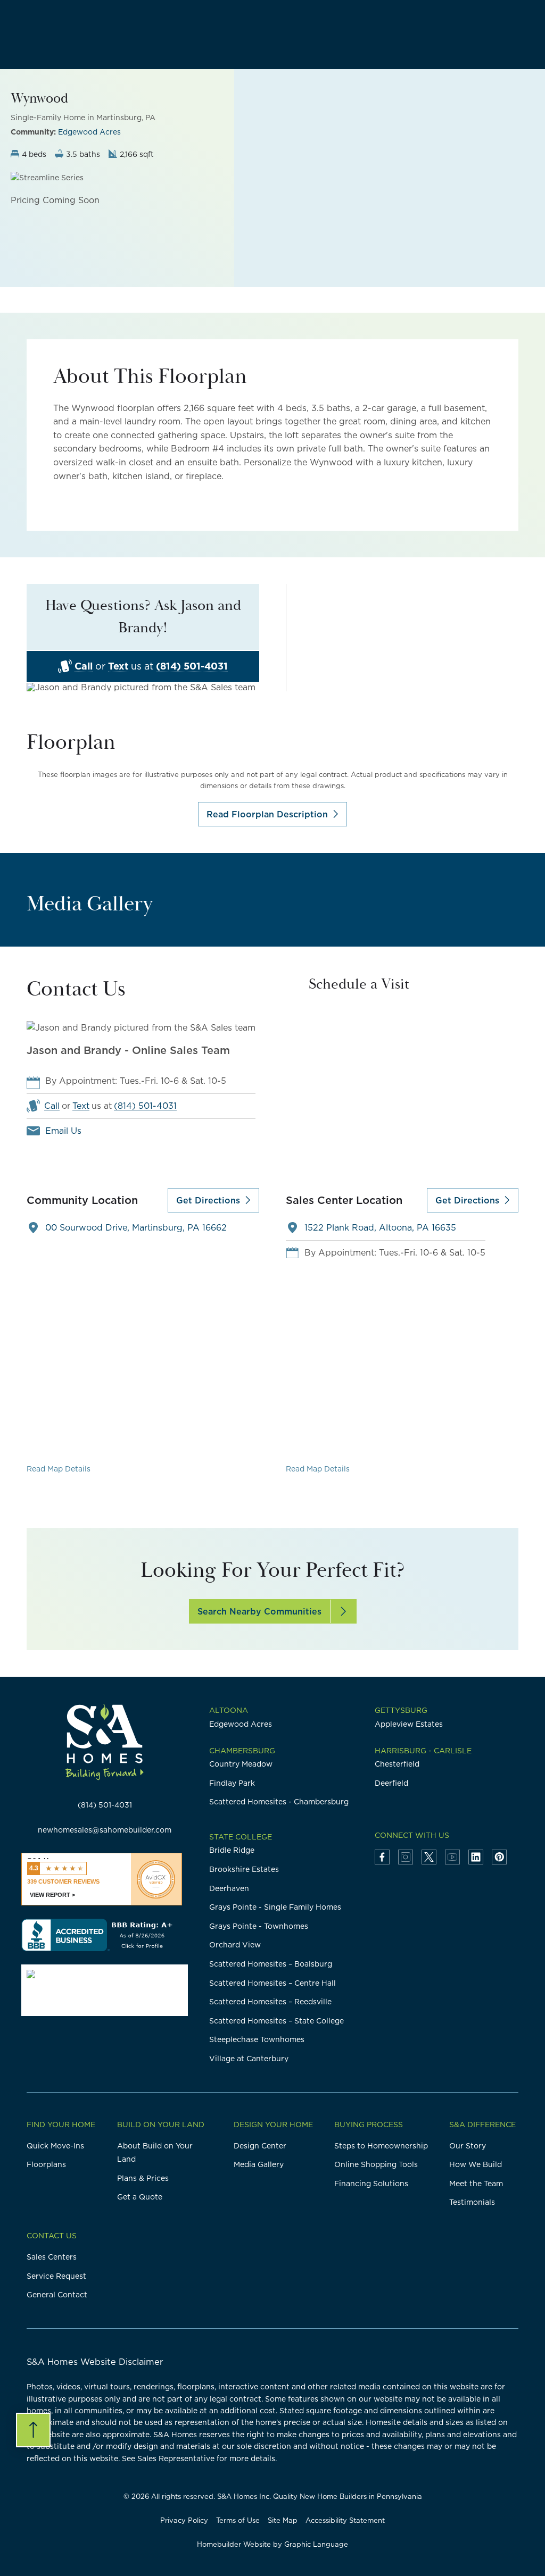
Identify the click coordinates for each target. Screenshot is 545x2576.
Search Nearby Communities (259, 1611)
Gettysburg (401, 1710)
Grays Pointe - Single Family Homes (275, 1907)
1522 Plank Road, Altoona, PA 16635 (380, 1227)
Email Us (63, 1131)
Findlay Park (232, 1783)
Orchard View (235, 1945)
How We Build (476, 2164)
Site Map (283, 2520)
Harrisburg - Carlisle (423, 1751)
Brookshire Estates (244, 1869)
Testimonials (472, 2202)
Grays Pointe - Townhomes (259, 1926)
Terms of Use (238, 2520)
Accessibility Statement (345, 2520)
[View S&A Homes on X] (429, 1857)
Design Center (260, 2146)
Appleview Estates (409, 1724)
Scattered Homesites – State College (276, 2021)
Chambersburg (242, 1751)
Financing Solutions (371, 2184)
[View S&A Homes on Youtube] (452, 1857)
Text (118, 667)
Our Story (468, 2146)
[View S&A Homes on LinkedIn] (476, 1857)
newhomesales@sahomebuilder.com (105, 1830)
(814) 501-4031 (192, 667)
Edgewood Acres (89, 132)
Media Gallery (259, 2164)
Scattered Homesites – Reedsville (270, 2002)
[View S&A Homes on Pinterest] (499, 1857)
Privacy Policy (184, 2520)
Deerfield (391, 1783)
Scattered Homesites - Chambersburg (279, 1802)
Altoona (229, 1710)
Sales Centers (52, 2257)
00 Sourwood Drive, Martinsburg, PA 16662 (136, 1227)
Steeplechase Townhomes (257, 2039)
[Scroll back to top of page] (33, 2430)
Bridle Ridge (232, 1850)
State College (241, 1837)
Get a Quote (140, 2197)
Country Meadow (241, 1764)
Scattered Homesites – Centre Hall (272, 1983)
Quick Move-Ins (55, 2146)
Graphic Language (316, 2544)
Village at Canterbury (249, 2059)
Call (84, 667)
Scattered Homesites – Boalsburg (271, 1964)
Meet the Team (476, 2184)
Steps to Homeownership (381, 2146)
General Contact (57, 2295)
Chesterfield (397, 1764)
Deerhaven (229, 1888)
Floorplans (46, 2164)
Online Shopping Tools (376, 2164)
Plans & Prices (143, 2178)
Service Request (56, 2276)
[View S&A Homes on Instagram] (406, 1857)
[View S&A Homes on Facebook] (382, 1857)
